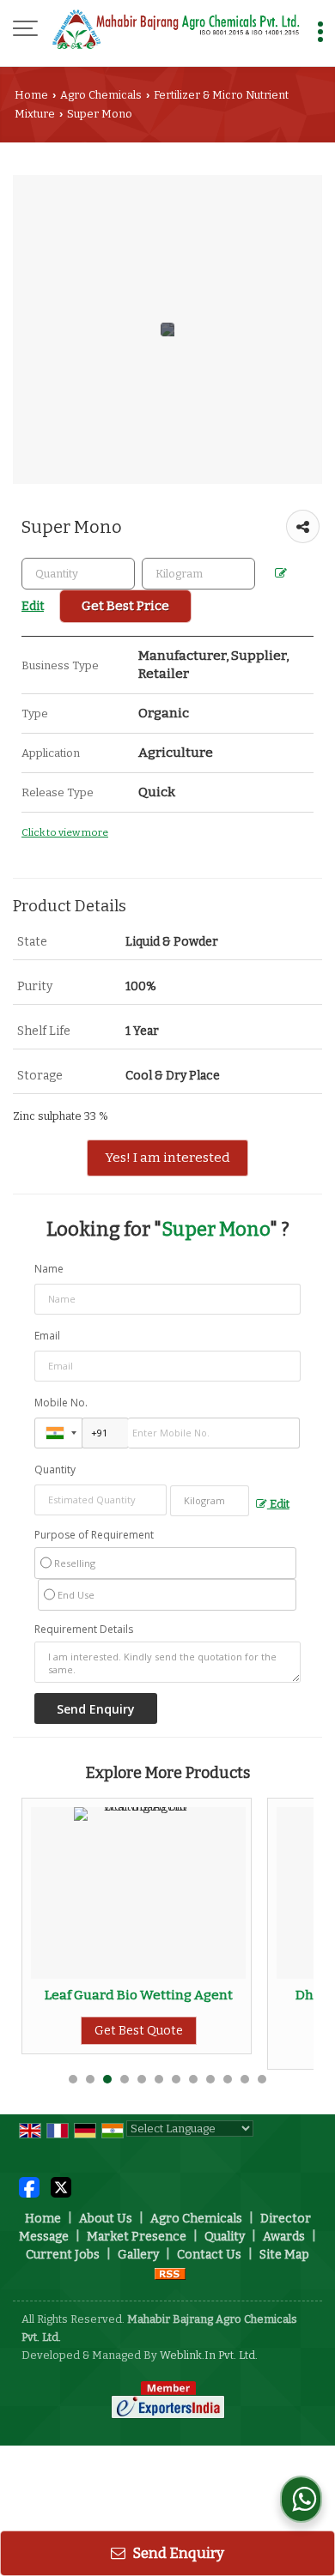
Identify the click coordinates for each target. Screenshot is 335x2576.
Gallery (138, 2255)
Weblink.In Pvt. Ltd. (209, 2355)
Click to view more (65, 832)
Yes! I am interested (167, 1158)
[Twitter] (61, 2187)
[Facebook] (29, 2187)
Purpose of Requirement (94, 1535)
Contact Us (209, 2255)
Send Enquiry (177, 2553)
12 (262, 2079)
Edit (278, 1504)
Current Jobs (63, 2255)
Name (49, 1269)
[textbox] (198, 574)
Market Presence (137, 2237)
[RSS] (170, 2273)
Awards (284, 2237)
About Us (106, 2219)
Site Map (284, 2255)
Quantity (55, 1469)
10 (228, 2079)
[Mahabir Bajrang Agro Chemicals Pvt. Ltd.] (176, 30)
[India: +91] (58, 1433)
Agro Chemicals (101, 95)
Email (47, 1336)
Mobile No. (61, 1403)
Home (31, 95)
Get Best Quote (274, 2046)
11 (245, 2079)
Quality (225, 2237)
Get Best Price (125, 606)
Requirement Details (84, 1630)
